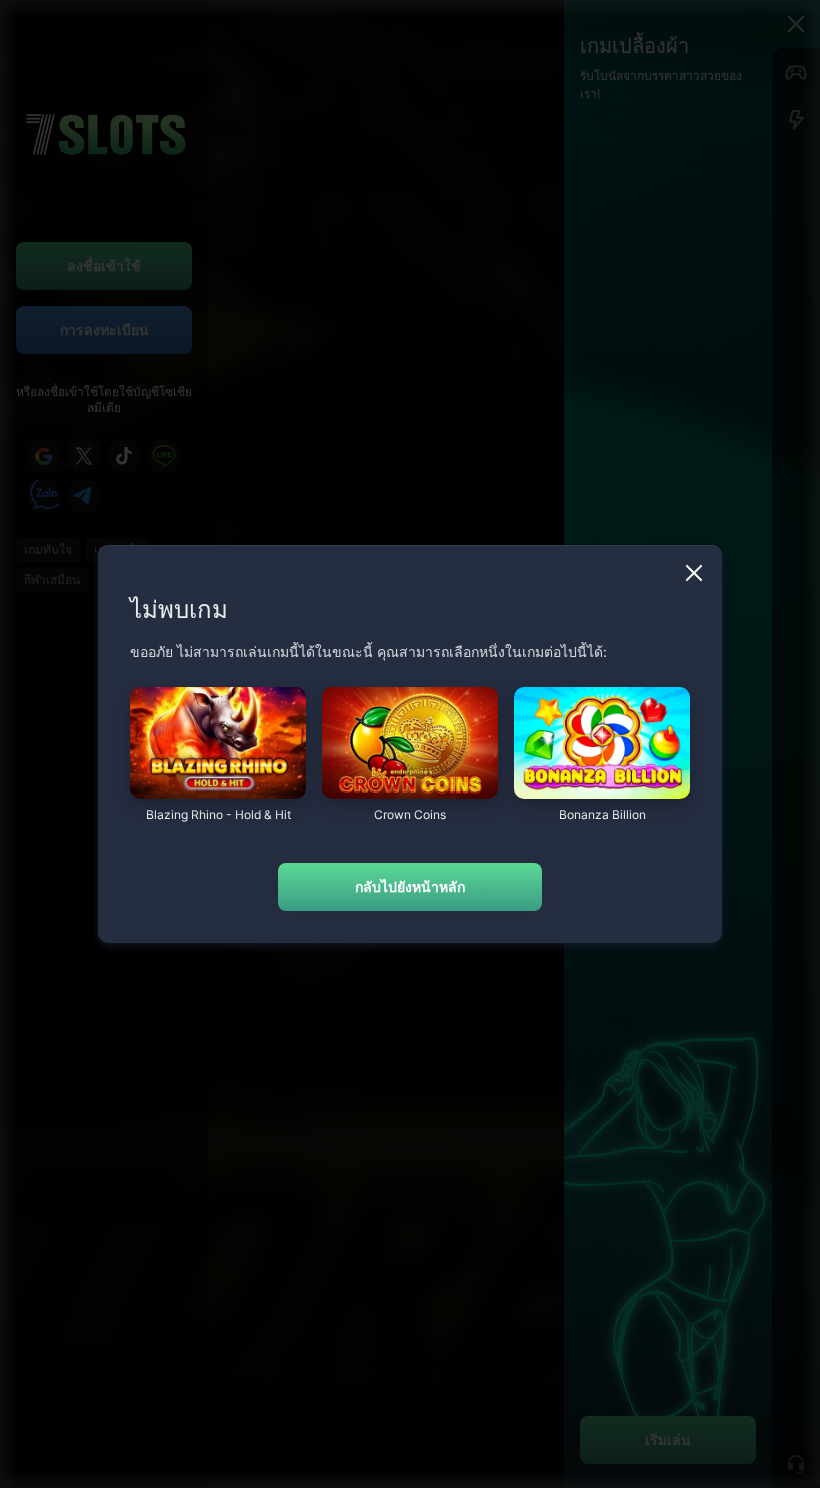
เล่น (218, 788)
